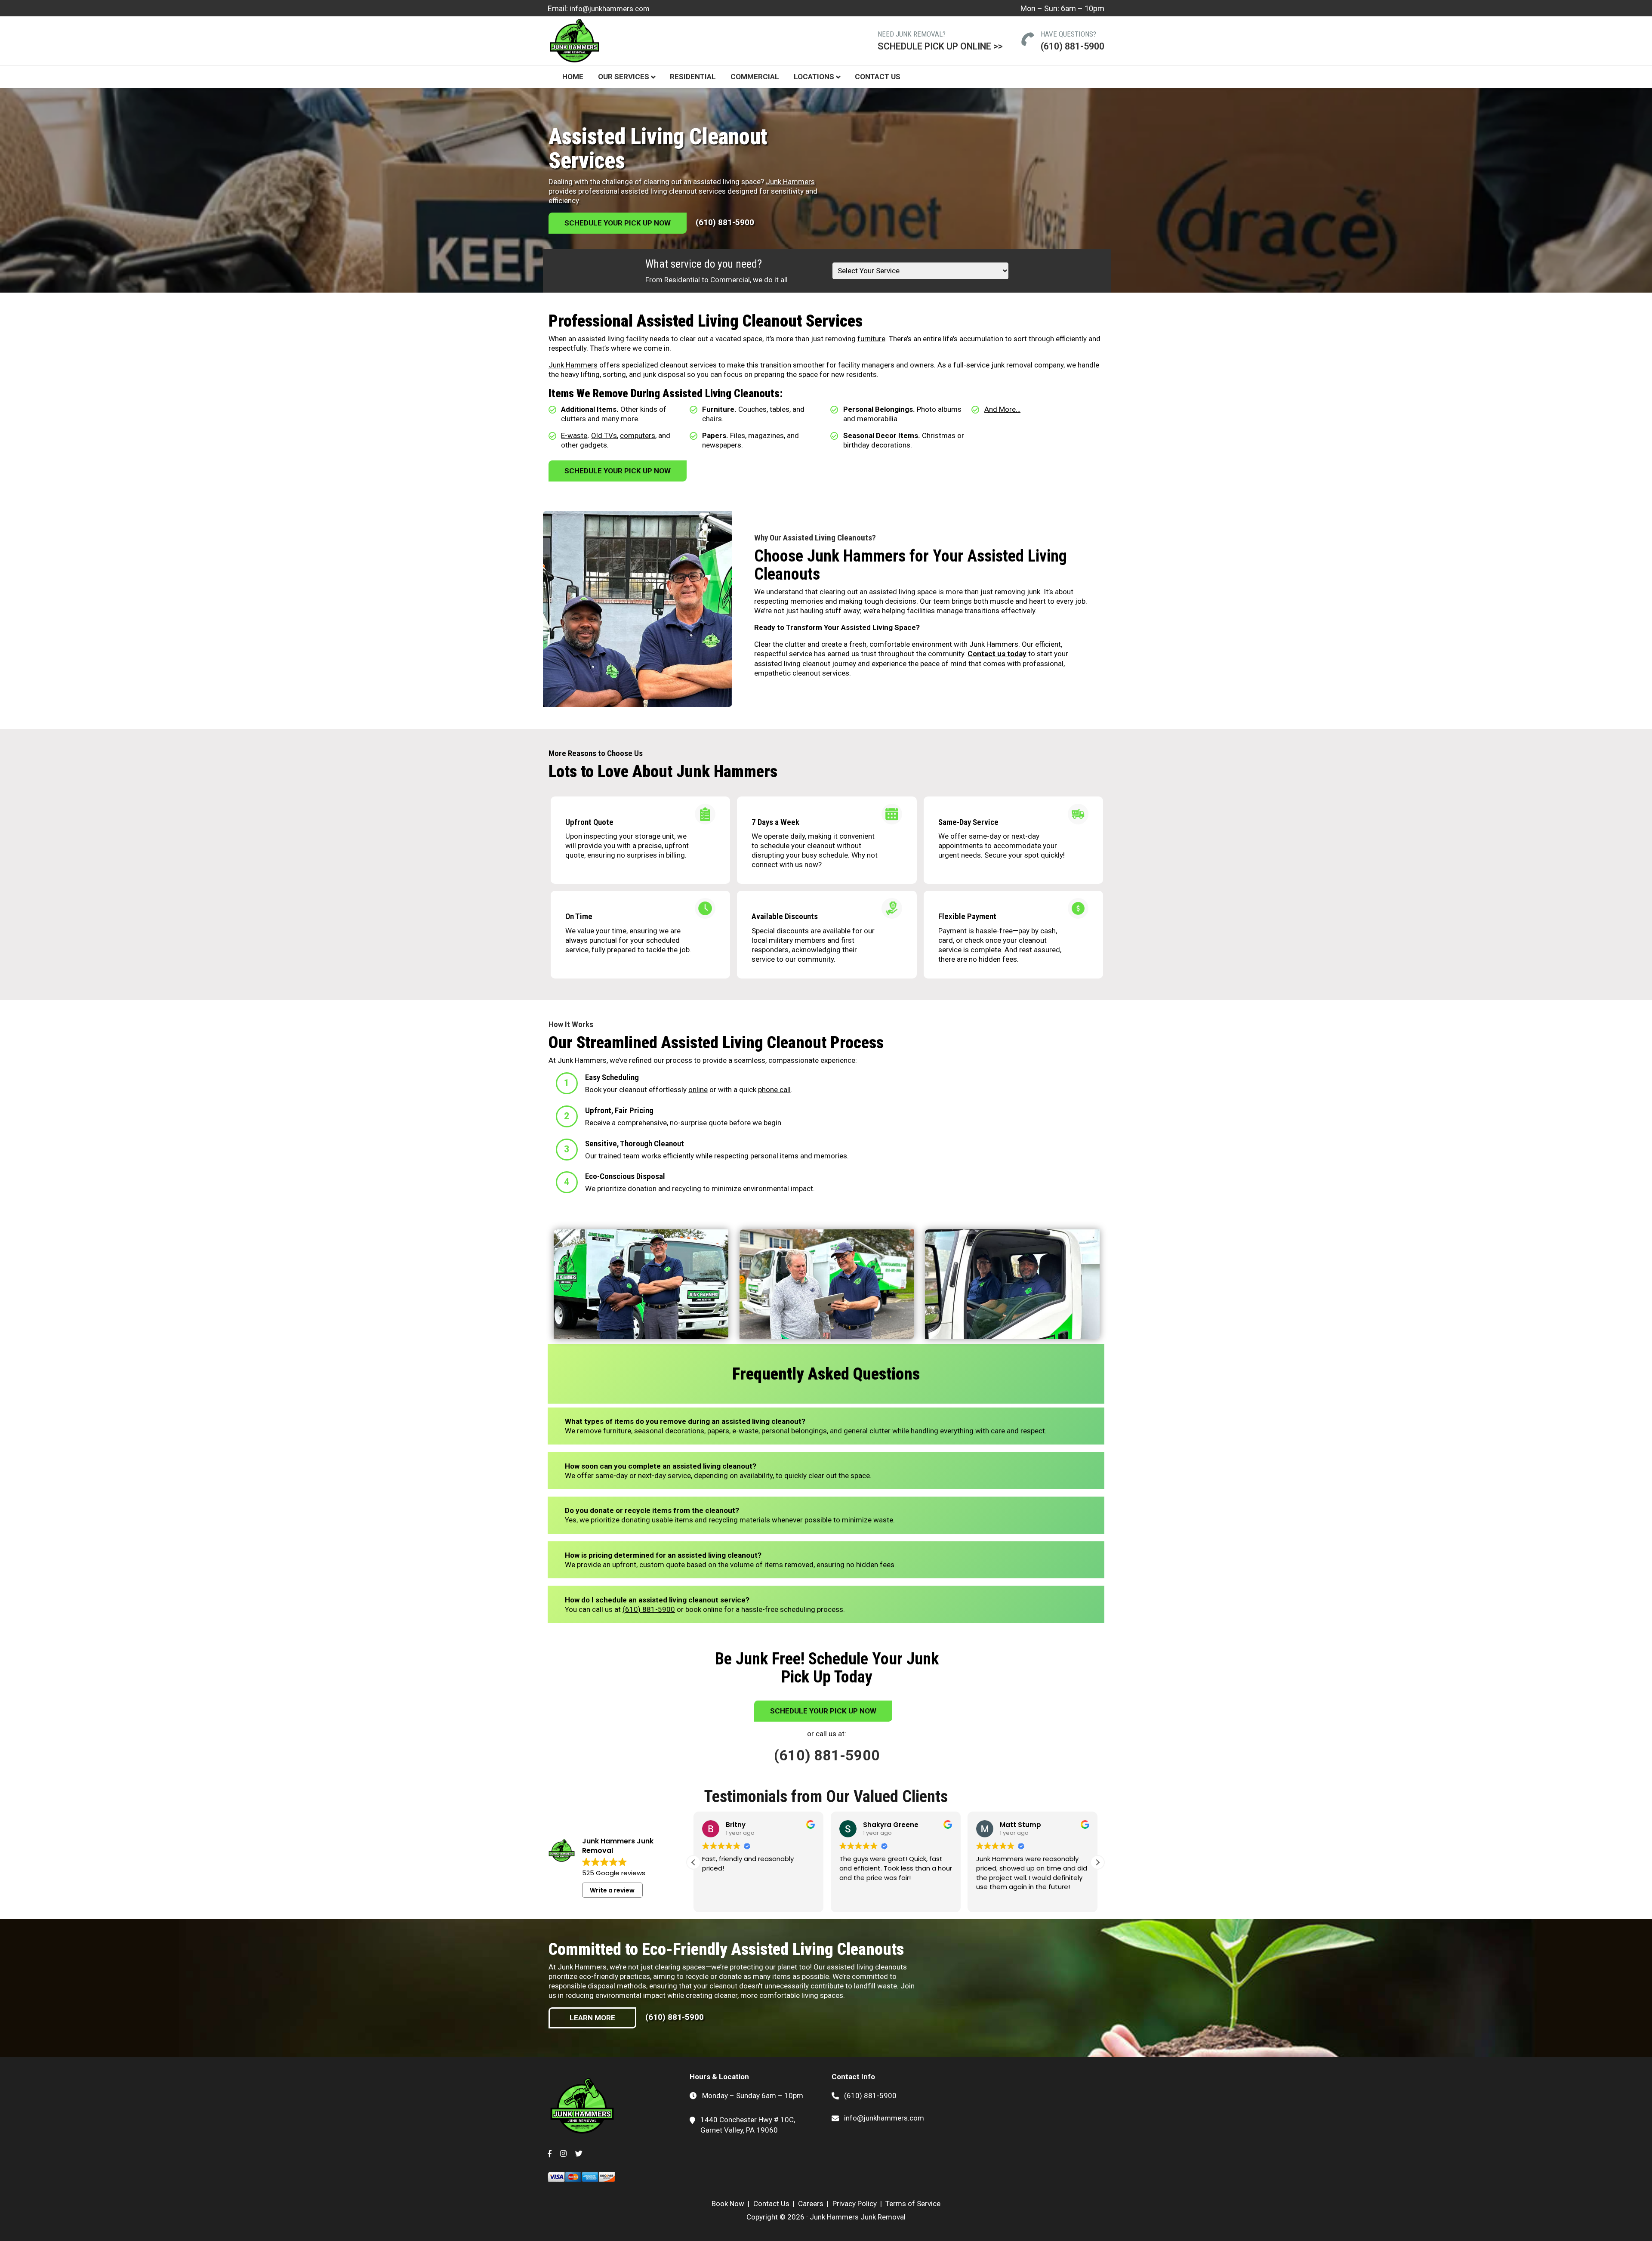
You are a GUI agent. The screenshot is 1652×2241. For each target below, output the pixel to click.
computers (638, 435)
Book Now (728, 2204)
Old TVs (604, 435)
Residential (693, 77)
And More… (1002, 409)
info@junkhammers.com (610, 9)
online (698, 1090)
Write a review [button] (612, 1890)
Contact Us (878, 77)
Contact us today (997, 654)
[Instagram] (563, 2149)
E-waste (574, 435)
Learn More (592, 2018)
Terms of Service (913, 2204)
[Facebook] (550, 2149)
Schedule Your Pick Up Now (618, 223)
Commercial (755, 77)
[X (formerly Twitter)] (579, 2149)
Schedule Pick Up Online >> (940, 46)
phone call (774, 1090)
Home (573, 77)
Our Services (624, 77)
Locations (814, 77)
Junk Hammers (790, 182)
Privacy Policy (855, 2204)
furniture (871, 339)
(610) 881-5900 (1073, 46)
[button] (1097, 1862)
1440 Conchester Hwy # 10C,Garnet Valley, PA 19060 (748, 2125)
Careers (811, 2204)
